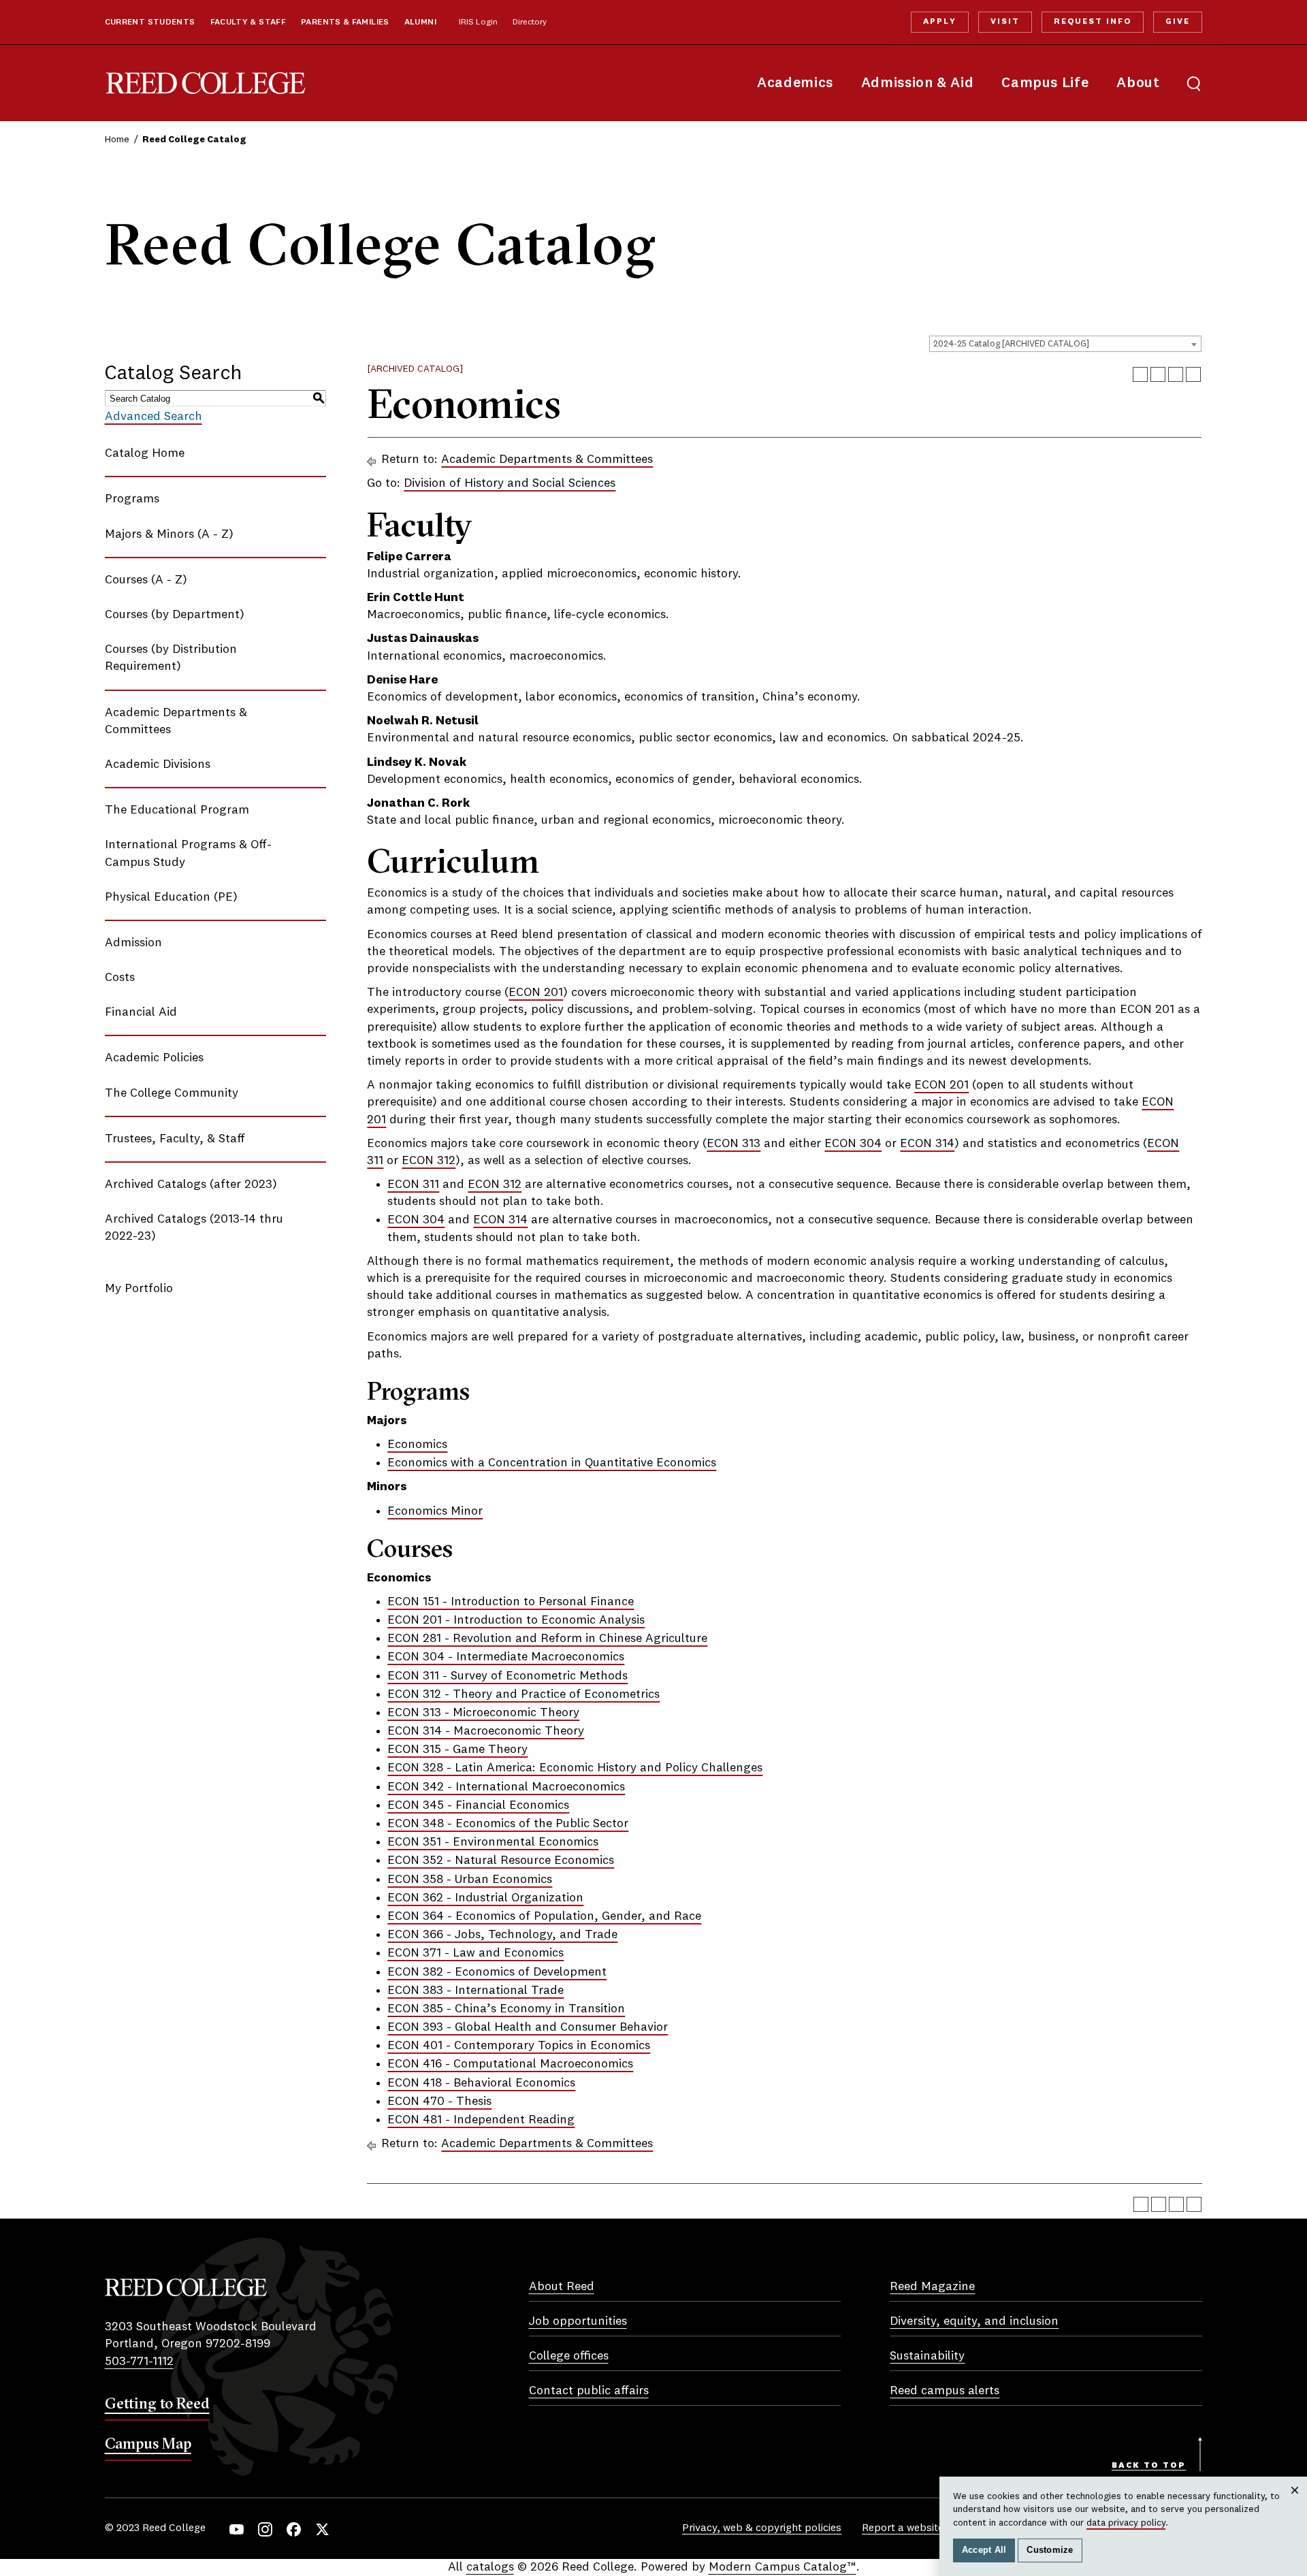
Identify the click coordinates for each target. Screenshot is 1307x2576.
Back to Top (1149, 2466)
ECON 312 (429, 1161)
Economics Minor (435, 1511)
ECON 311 (413, 1185)
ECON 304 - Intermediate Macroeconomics (506, 1657)
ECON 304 (853, 1144)
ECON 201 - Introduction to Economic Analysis (516, 1620)
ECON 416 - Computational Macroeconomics (510, 2064)
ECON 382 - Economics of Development (497, 1972)
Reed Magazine (932, 2287)
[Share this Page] (1158, 374)
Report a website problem (925, 2528)
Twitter (322, 2529)
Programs (132, 499)
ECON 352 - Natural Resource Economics (501, 1861)
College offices (569, 2356)
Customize (1050, 2550)
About (1138, 83)
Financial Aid (141, 1012)
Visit (1005, 22)
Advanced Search (154, 417)
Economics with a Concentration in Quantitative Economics (552, 1463)
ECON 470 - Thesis (439, 2102)
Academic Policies (154, 1058)
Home (117, 140)
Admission (133, 943)
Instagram (265, 2529)
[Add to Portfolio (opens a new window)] (1140, 374)
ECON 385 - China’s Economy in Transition (506, 2009)
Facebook (294, 2529)
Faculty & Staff (248, 22)
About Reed (562, 2287)
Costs (120, 978)
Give (1178, 22)
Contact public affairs (589, 2391)
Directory (530, 22)
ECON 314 (927, 1144)
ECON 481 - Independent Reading (481, 2120)
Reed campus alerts (945, 2391)
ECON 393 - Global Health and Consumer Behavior (528, 2027)
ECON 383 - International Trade (475, 1991)
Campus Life (1045, 83)
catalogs (490, 2567)
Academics (795, 83)
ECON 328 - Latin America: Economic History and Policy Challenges (575, 1768)
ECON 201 (536, 993)
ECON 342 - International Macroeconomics (506, 1787)
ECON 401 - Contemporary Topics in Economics (519, 2046)
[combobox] (1065, 344)
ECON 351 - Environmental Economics (493, 1842)
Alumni (420, 22)
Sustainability (927, 2356)
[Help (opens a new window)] (1193, 374)
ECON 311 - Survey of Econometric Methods (507, 1676)
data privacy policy (1126, 2523)
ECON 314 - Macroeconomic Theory (486, 1731)
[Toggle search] (1194, 83)
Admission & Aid (917, 83)
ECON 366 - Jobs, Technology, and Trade (502, 1935)
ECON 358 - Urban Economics (470, 1880)
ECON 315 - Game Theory (457, 1750)
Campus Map (148, 2443)
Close (1295, 2503)
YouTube (237, 2529)
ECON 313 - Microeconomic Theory (483, 1713)
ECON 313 (733, 1144)
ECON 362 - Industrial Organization (485, 1898)
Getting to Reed (157, 2403)
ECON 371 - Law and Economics (475, 1953)
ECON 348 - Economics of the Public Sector (508, 1824)
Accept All (984, 2550)
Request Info (1093, 22)
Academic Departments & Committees (547, 460)
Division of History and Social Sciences (510, 483)
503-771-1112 (139, 2362)
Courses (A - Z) (146, 580)
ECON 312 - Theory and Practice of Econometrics (523, 1694)
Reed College (206, 83)
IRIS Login (478, 22)
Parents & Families (345, 22)
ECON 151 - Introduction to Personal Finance (511, 1602)
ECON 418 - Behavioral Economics (481, 2083)
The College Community (172, 1093)
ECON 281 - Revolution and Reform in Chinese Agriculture (547, 1639)
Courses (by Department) (175, 615)
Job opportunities (578, 2321)
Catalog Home (145, 453)
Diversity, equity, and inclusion (974, 2321)
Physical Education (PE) (171, 897)
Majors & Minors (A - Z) (169, 534)
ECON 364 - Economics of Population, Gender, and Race (544, 1916)
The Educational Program (177, 810)
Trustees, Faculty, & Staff (175, 1139)
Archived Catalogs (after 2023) (191, 1185)
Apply (939, 22)
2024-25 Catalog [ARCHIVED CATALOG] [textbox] (1011, 344)
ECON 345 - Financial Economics (478, 1805)
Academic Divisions (158, 764)
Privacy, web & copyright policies (762, 2528)
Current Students (150, 22)
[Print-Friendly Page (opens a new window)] (1176, 374)
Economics (417, 1445)
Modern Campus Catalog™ (782, 2567)
